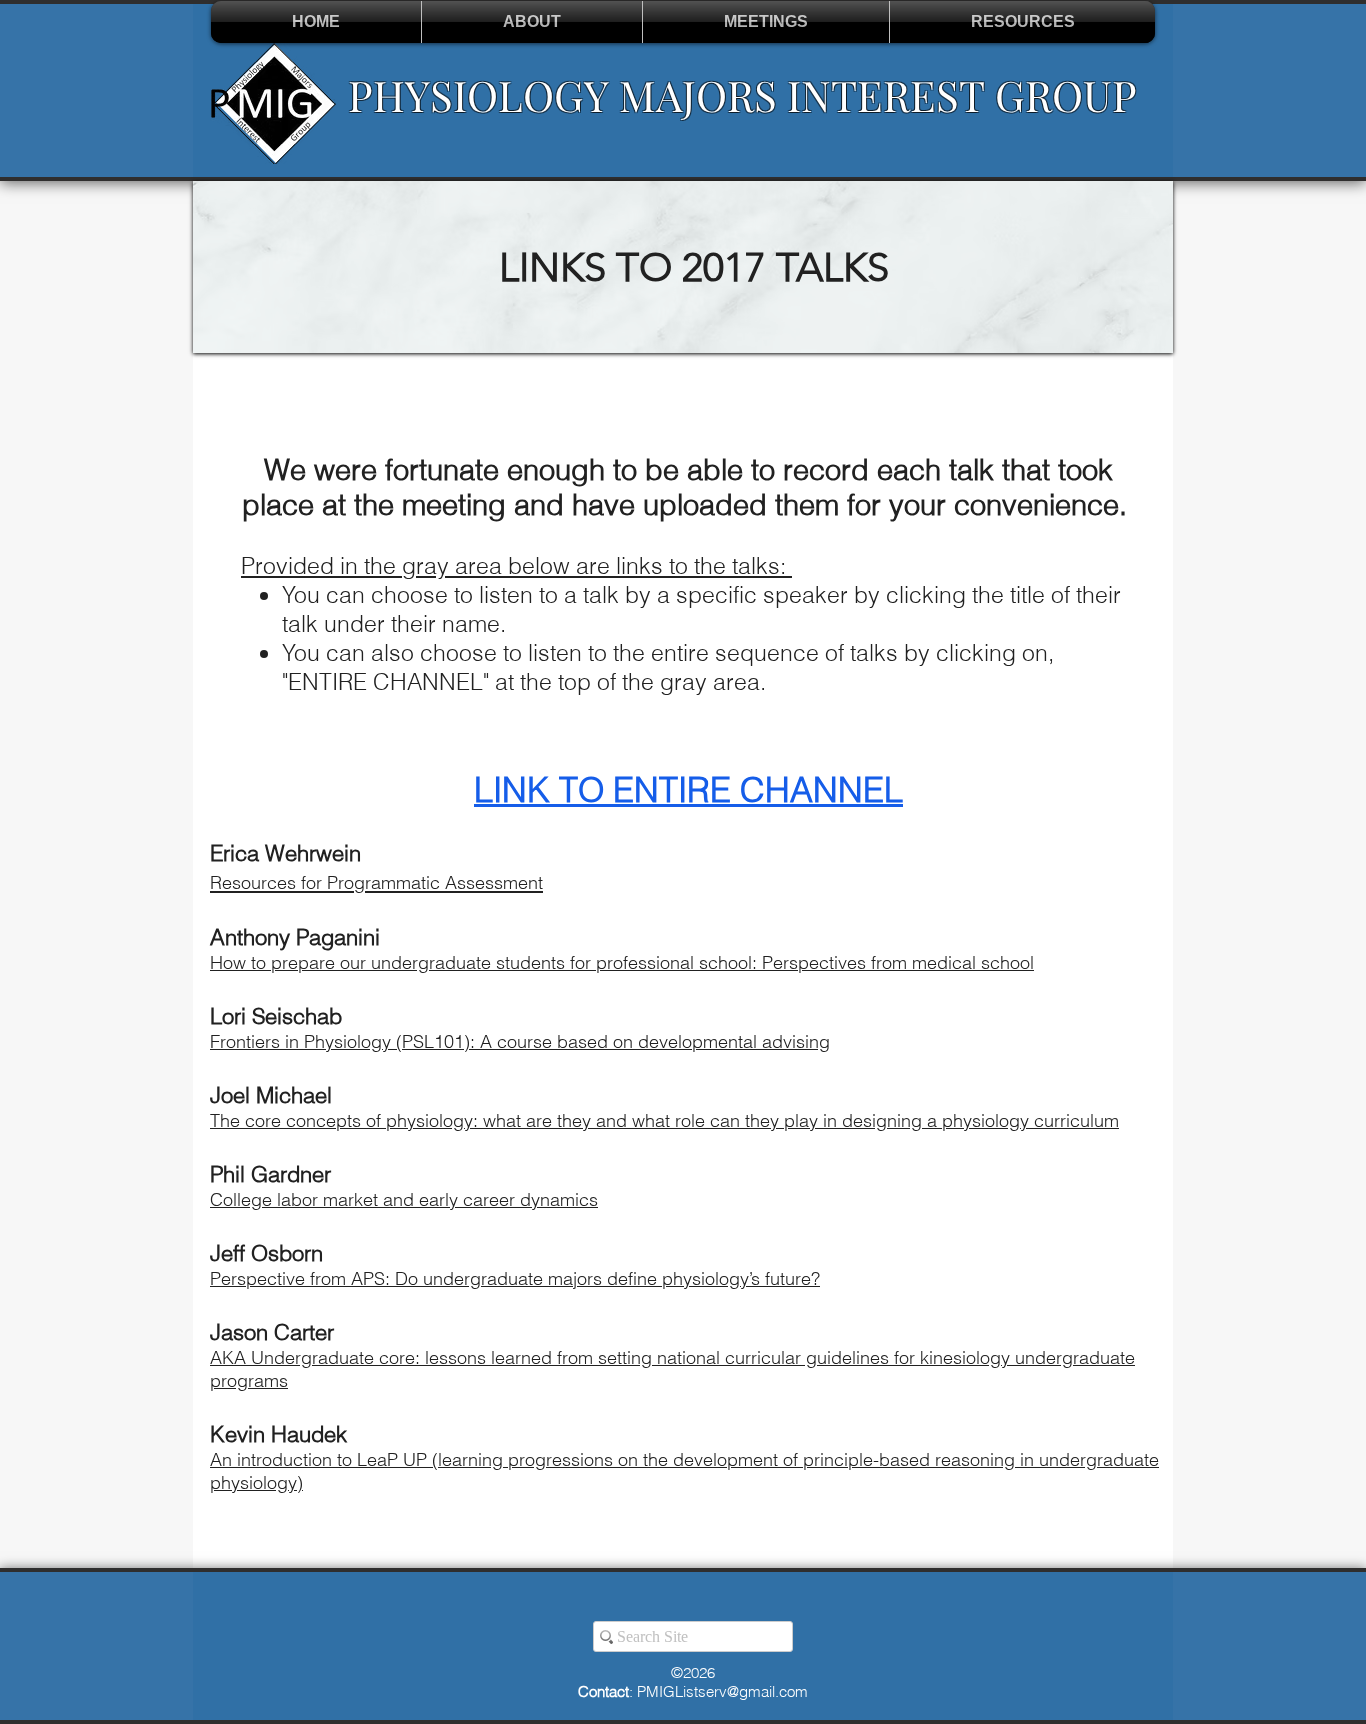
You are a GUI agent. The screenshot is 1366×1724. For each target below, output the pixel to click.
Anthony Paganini (298, 937)
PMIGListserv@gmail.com (722, 1691)
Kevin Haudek (278, 1434)
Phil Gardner (270, 1174)
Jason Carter (272, 1332)
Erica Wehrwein (285, 853)
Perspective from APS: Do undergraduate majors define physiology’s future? (515, 1278)
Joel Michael (271, 1095)
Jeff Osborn (266, 1253)
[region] (683, 267)
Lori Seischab (276, 1016)
